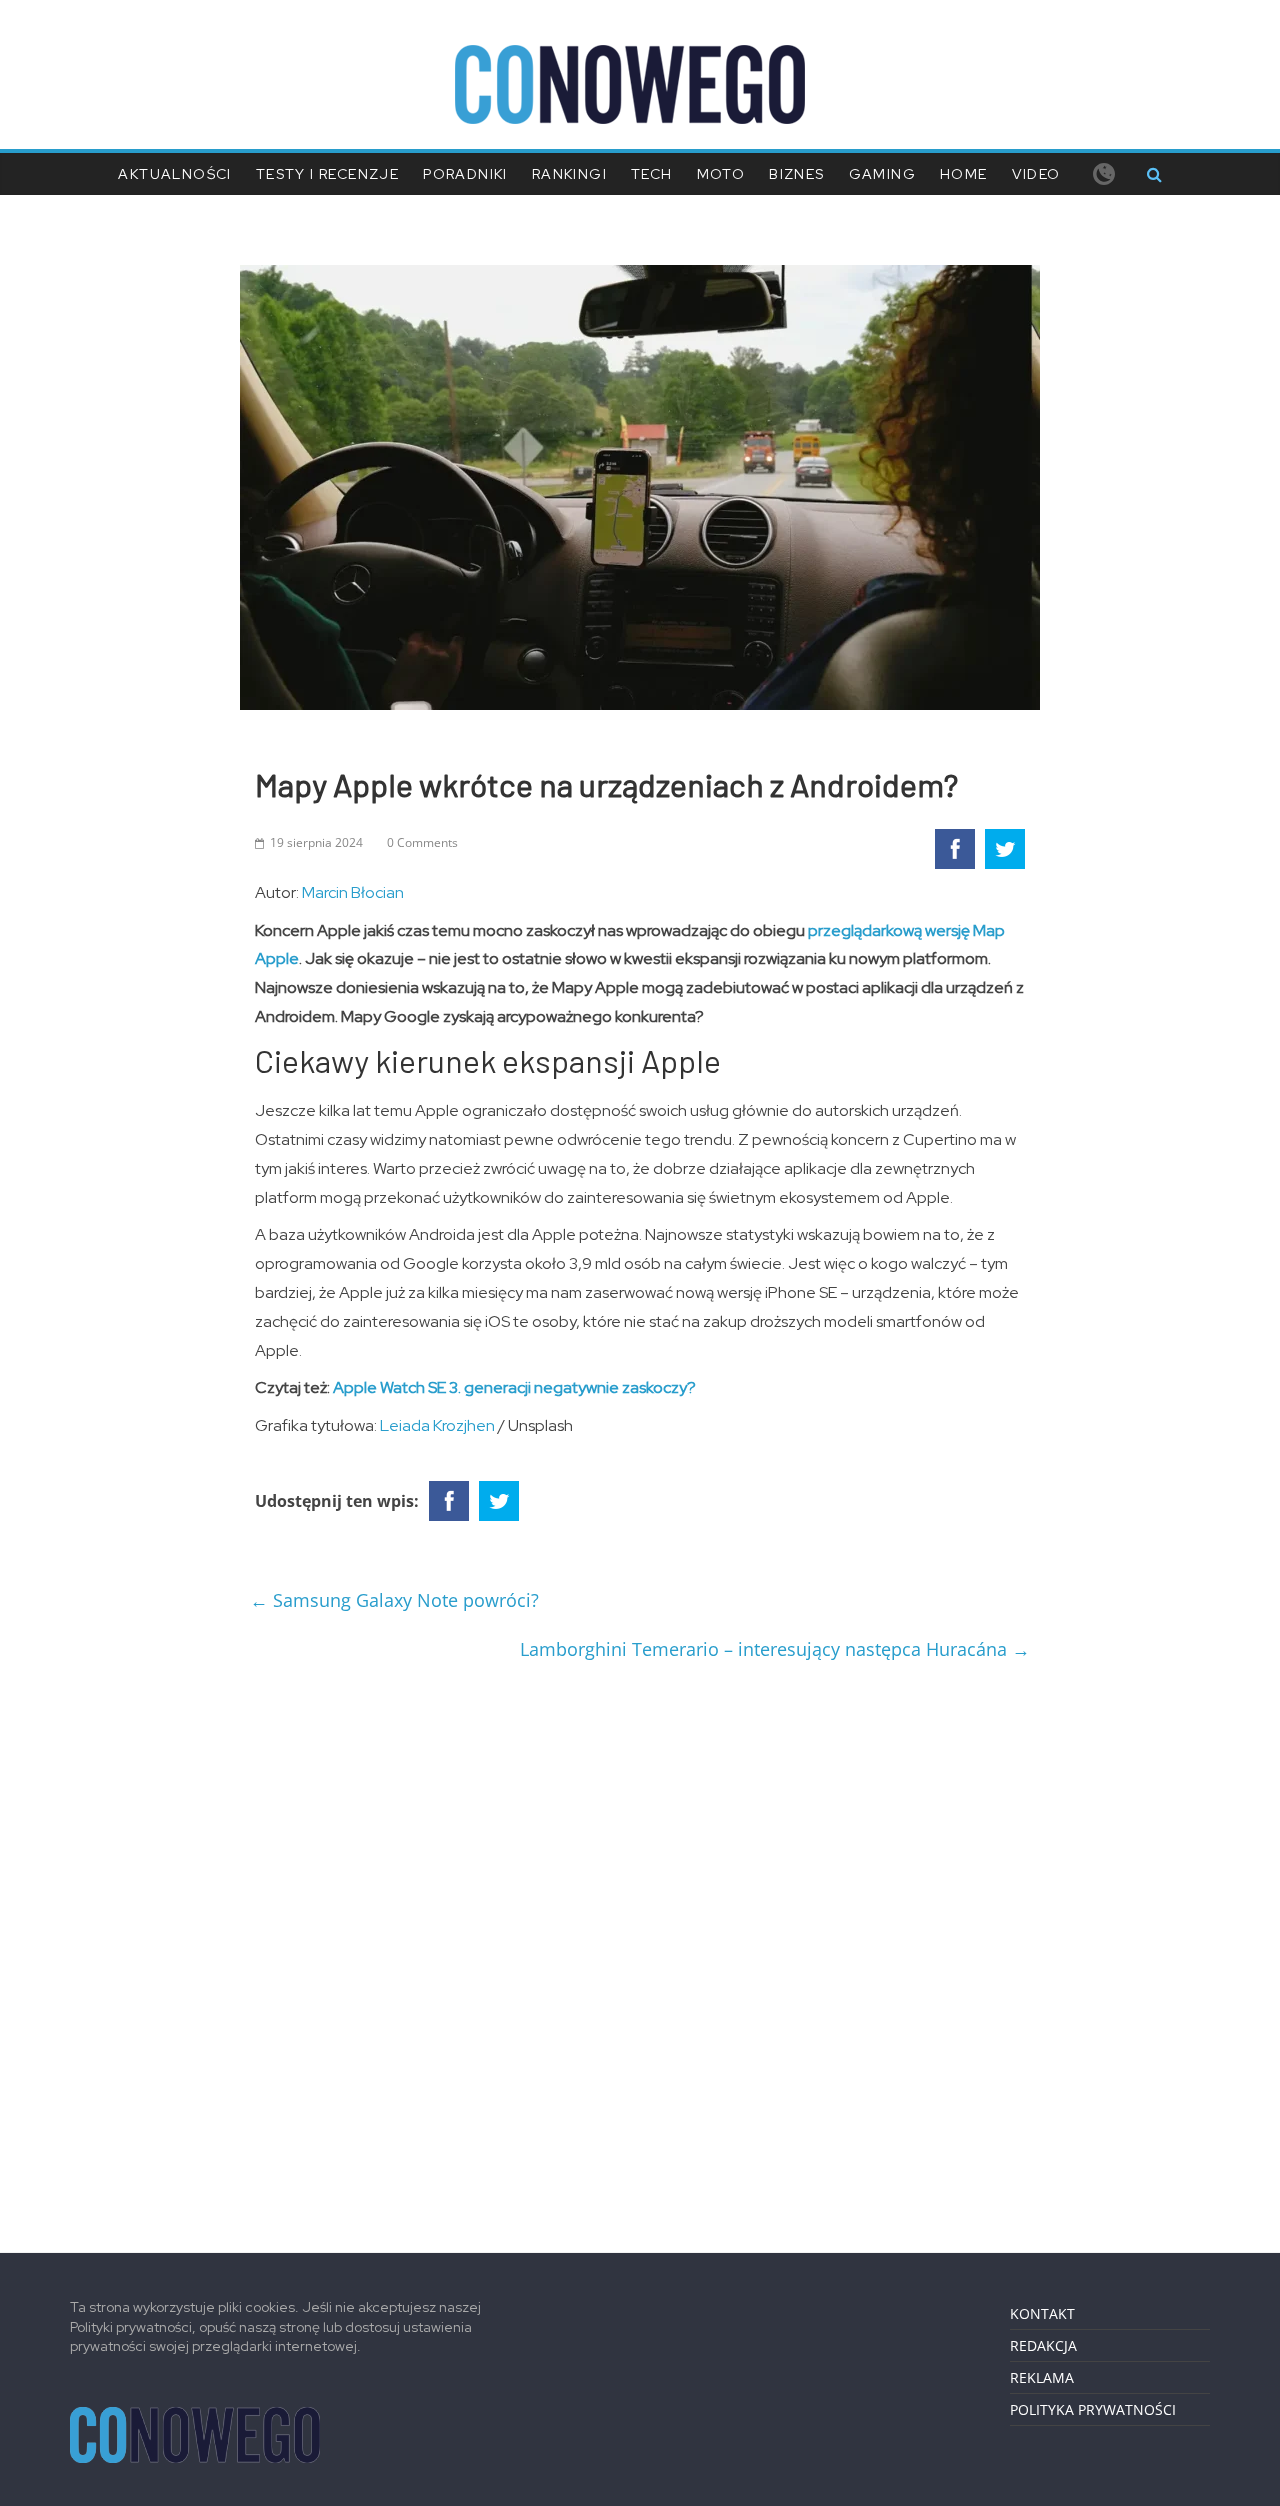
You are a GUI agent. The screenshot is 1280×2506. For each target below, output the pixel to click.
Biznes (796, 174)
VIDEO (1036, 174)
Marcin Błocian (353, 892)
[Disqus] (640, 1949)
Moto (721, 174)
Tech (652, 174)
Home (964, 174)
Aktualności (174, 174)
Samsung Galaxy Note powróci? (394, 1600)
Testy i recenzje (327, 174)
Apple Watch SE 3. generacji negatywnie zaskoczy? (514, 1387)
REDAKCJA (1043, 2345)
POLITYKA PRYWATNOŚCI (1093, 2409)
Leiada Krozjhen (437, 1425)
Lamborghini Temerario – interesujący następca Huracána (775, 1649)
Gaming (882, 174)
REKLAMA (1042, 2377)
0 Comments (422, 842)
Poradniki (465, 174)
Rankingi (569, 174)
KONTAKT (1042, 2313)
